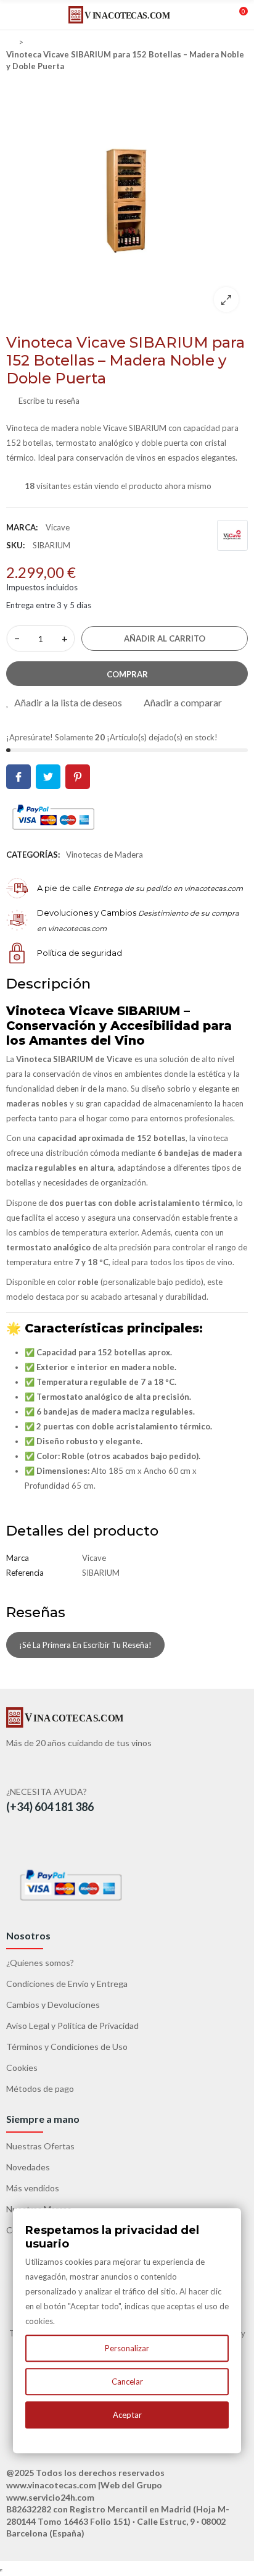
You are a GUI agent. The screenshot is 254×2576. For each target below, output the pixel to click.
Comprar (127, 674)
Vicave (58, 527)
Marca (18, 1558)
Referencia (25, 1573)
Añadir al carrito (165, 638)
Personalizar (127, 2348)
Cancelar (127, 2382)
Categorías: (33, 855)
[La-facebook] (24, 1841)
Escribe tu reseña (48, 401)
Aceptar (127, 2415)
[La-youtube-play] (51, 1841)
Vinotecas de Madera (104, 855)
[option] (127, 200)
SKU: (15, 545)
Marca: (22, 527)
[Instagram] (78, 1841)
